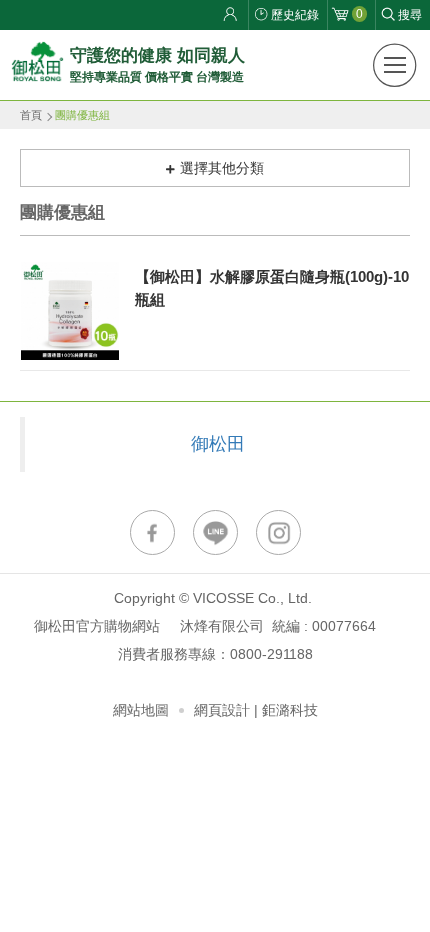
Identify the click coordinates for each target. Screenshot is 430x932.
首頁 (31, 115)
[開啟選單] (395, 65)
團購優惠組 (82, 115)
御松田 (218, 444)
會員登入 (233, 15)
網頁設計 (222, 710)
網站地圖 (141, 710)
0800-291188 (271, 654)
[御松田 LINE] (215, 532)
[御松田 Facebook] (152, 532)
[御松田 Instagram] (278, 532)
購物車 (359, 14)
